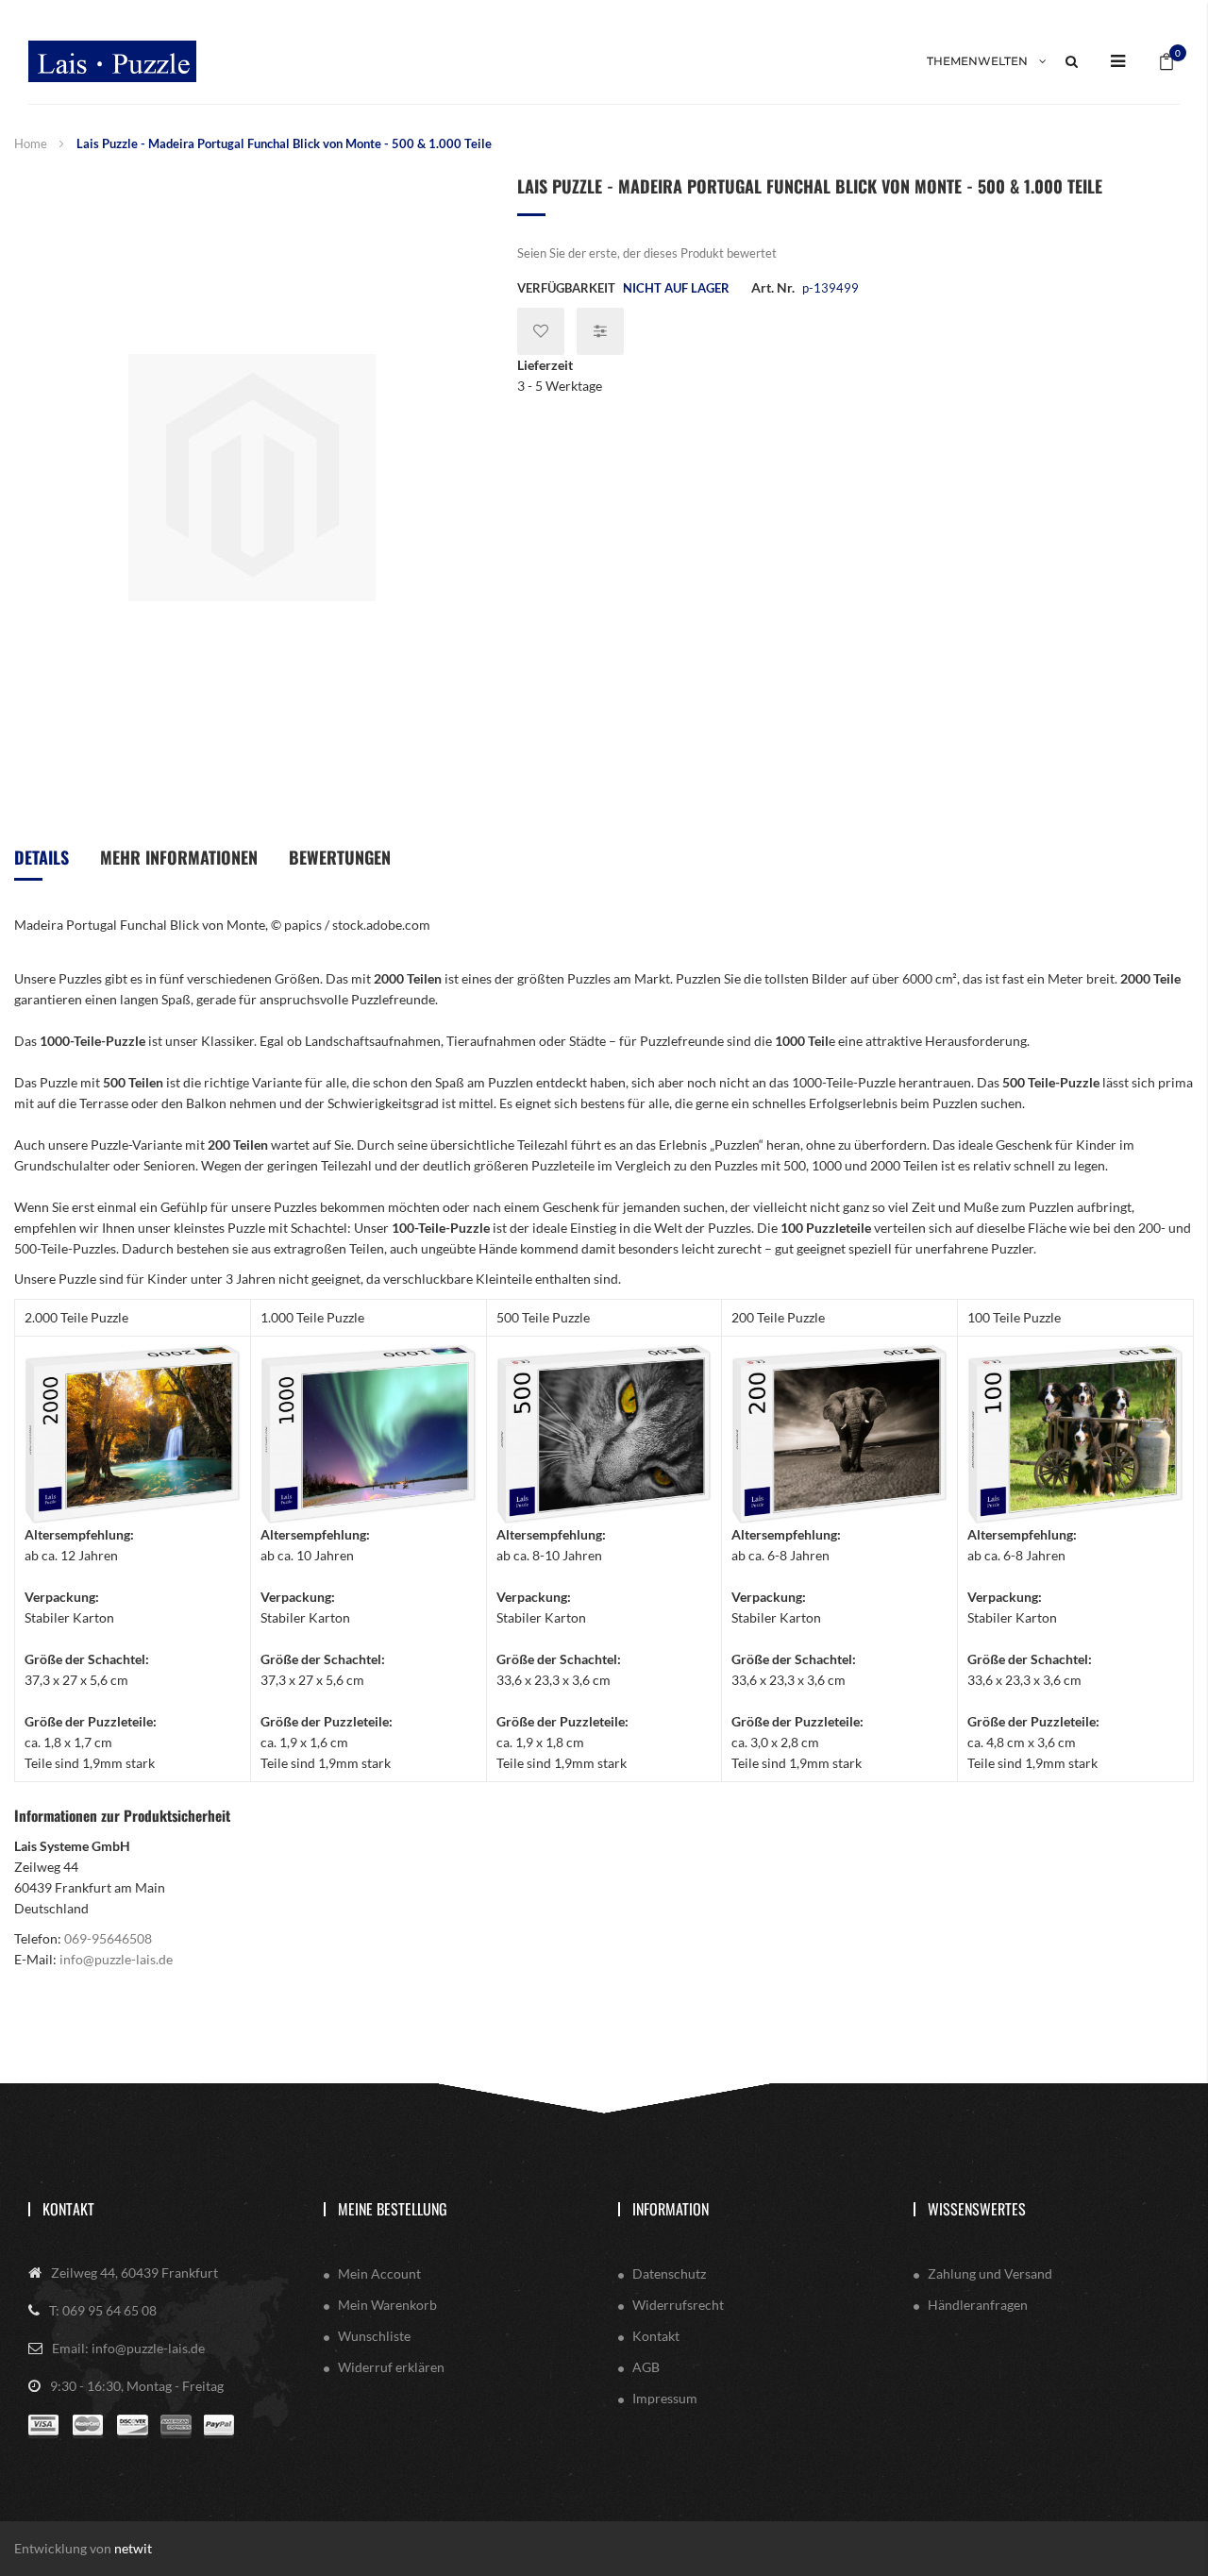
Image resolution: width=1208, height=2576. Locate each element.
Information (671, 2209)
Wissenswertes (977, 2209)
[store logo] (112, 61)
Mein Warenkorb (387, 2305)
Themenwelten (977, 61)
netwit (133, 2548)
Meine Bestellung (393, 2209)
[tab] (42, 864)
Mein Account (379, 2273)
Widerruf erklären (391, 2367)
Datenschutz (669, 2273)
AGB (646, 2367)
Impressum (665, 2398)
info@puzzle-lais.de (116, 1959)
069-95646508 (108, 1938)
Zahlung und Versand (990, 2273)
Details (42, 857)
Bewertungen (340, 857)
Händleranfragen (978, 2305)
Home (31, 143)
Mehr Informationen (179, 857)
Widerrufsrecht (678, 2305)
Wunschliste (374, 2336)
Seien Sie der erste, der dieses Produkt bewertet (647, 253)
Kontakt (68, 2209)
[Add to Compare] (600, 331)
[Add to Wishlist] (541, 331)
